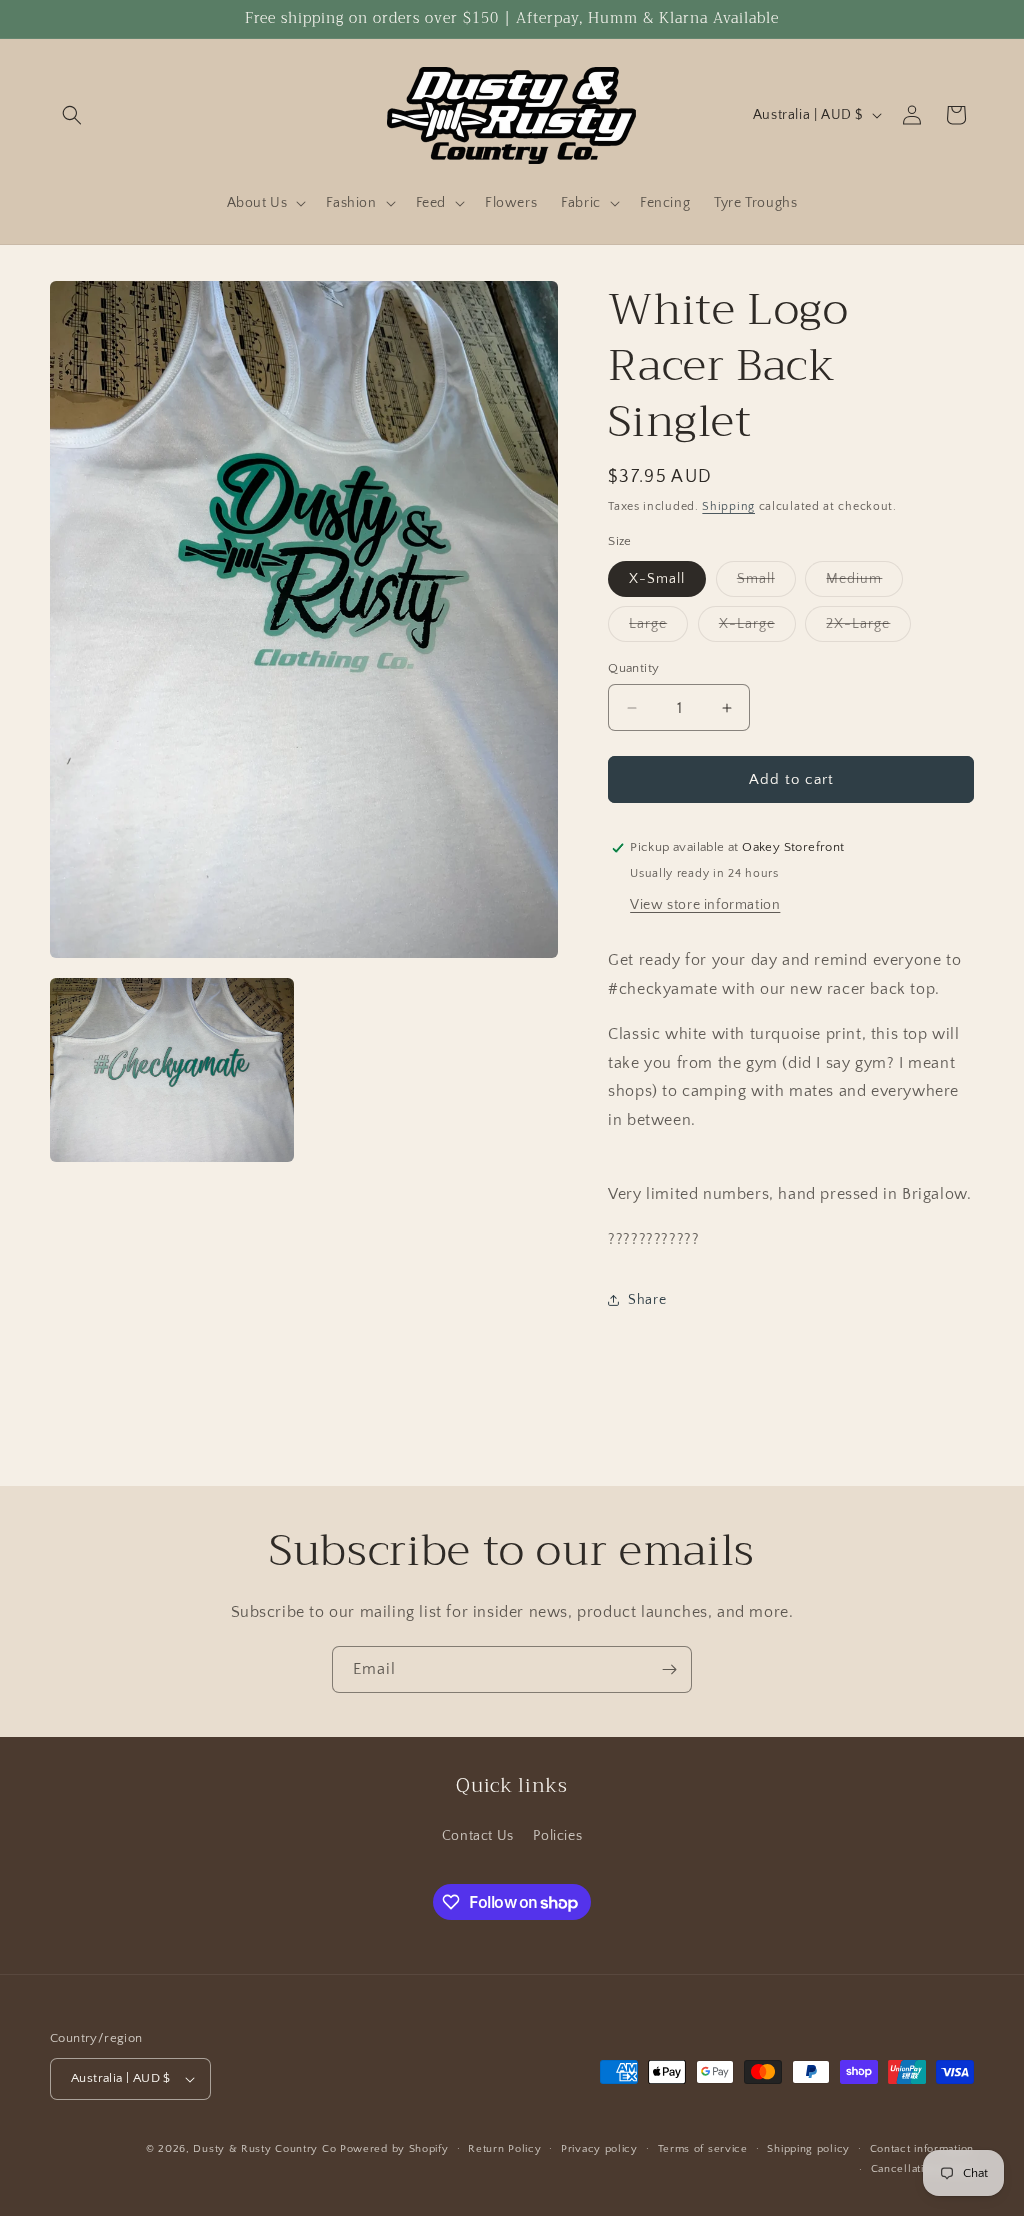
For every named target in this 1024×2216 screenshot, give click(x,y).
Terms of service (703, 2149)
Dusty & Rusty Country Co (264, 2149)
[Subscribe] (669, 1669)
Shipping (728, 506)
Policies (557, 1836)
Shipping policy (808, 2149)
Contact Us (478, 1836)
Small (766, 583)
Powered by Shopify (394, 2149)
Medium (864, 583)
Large (658, 628)
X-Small (657, 579)
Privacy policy (599, 2149)
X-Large (757, 628)
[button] (72, 115)
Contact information (922, 2149)
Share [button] (647, 1300)
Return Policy (504, 2149)
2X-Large (868, 628)
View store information (705, 905)
